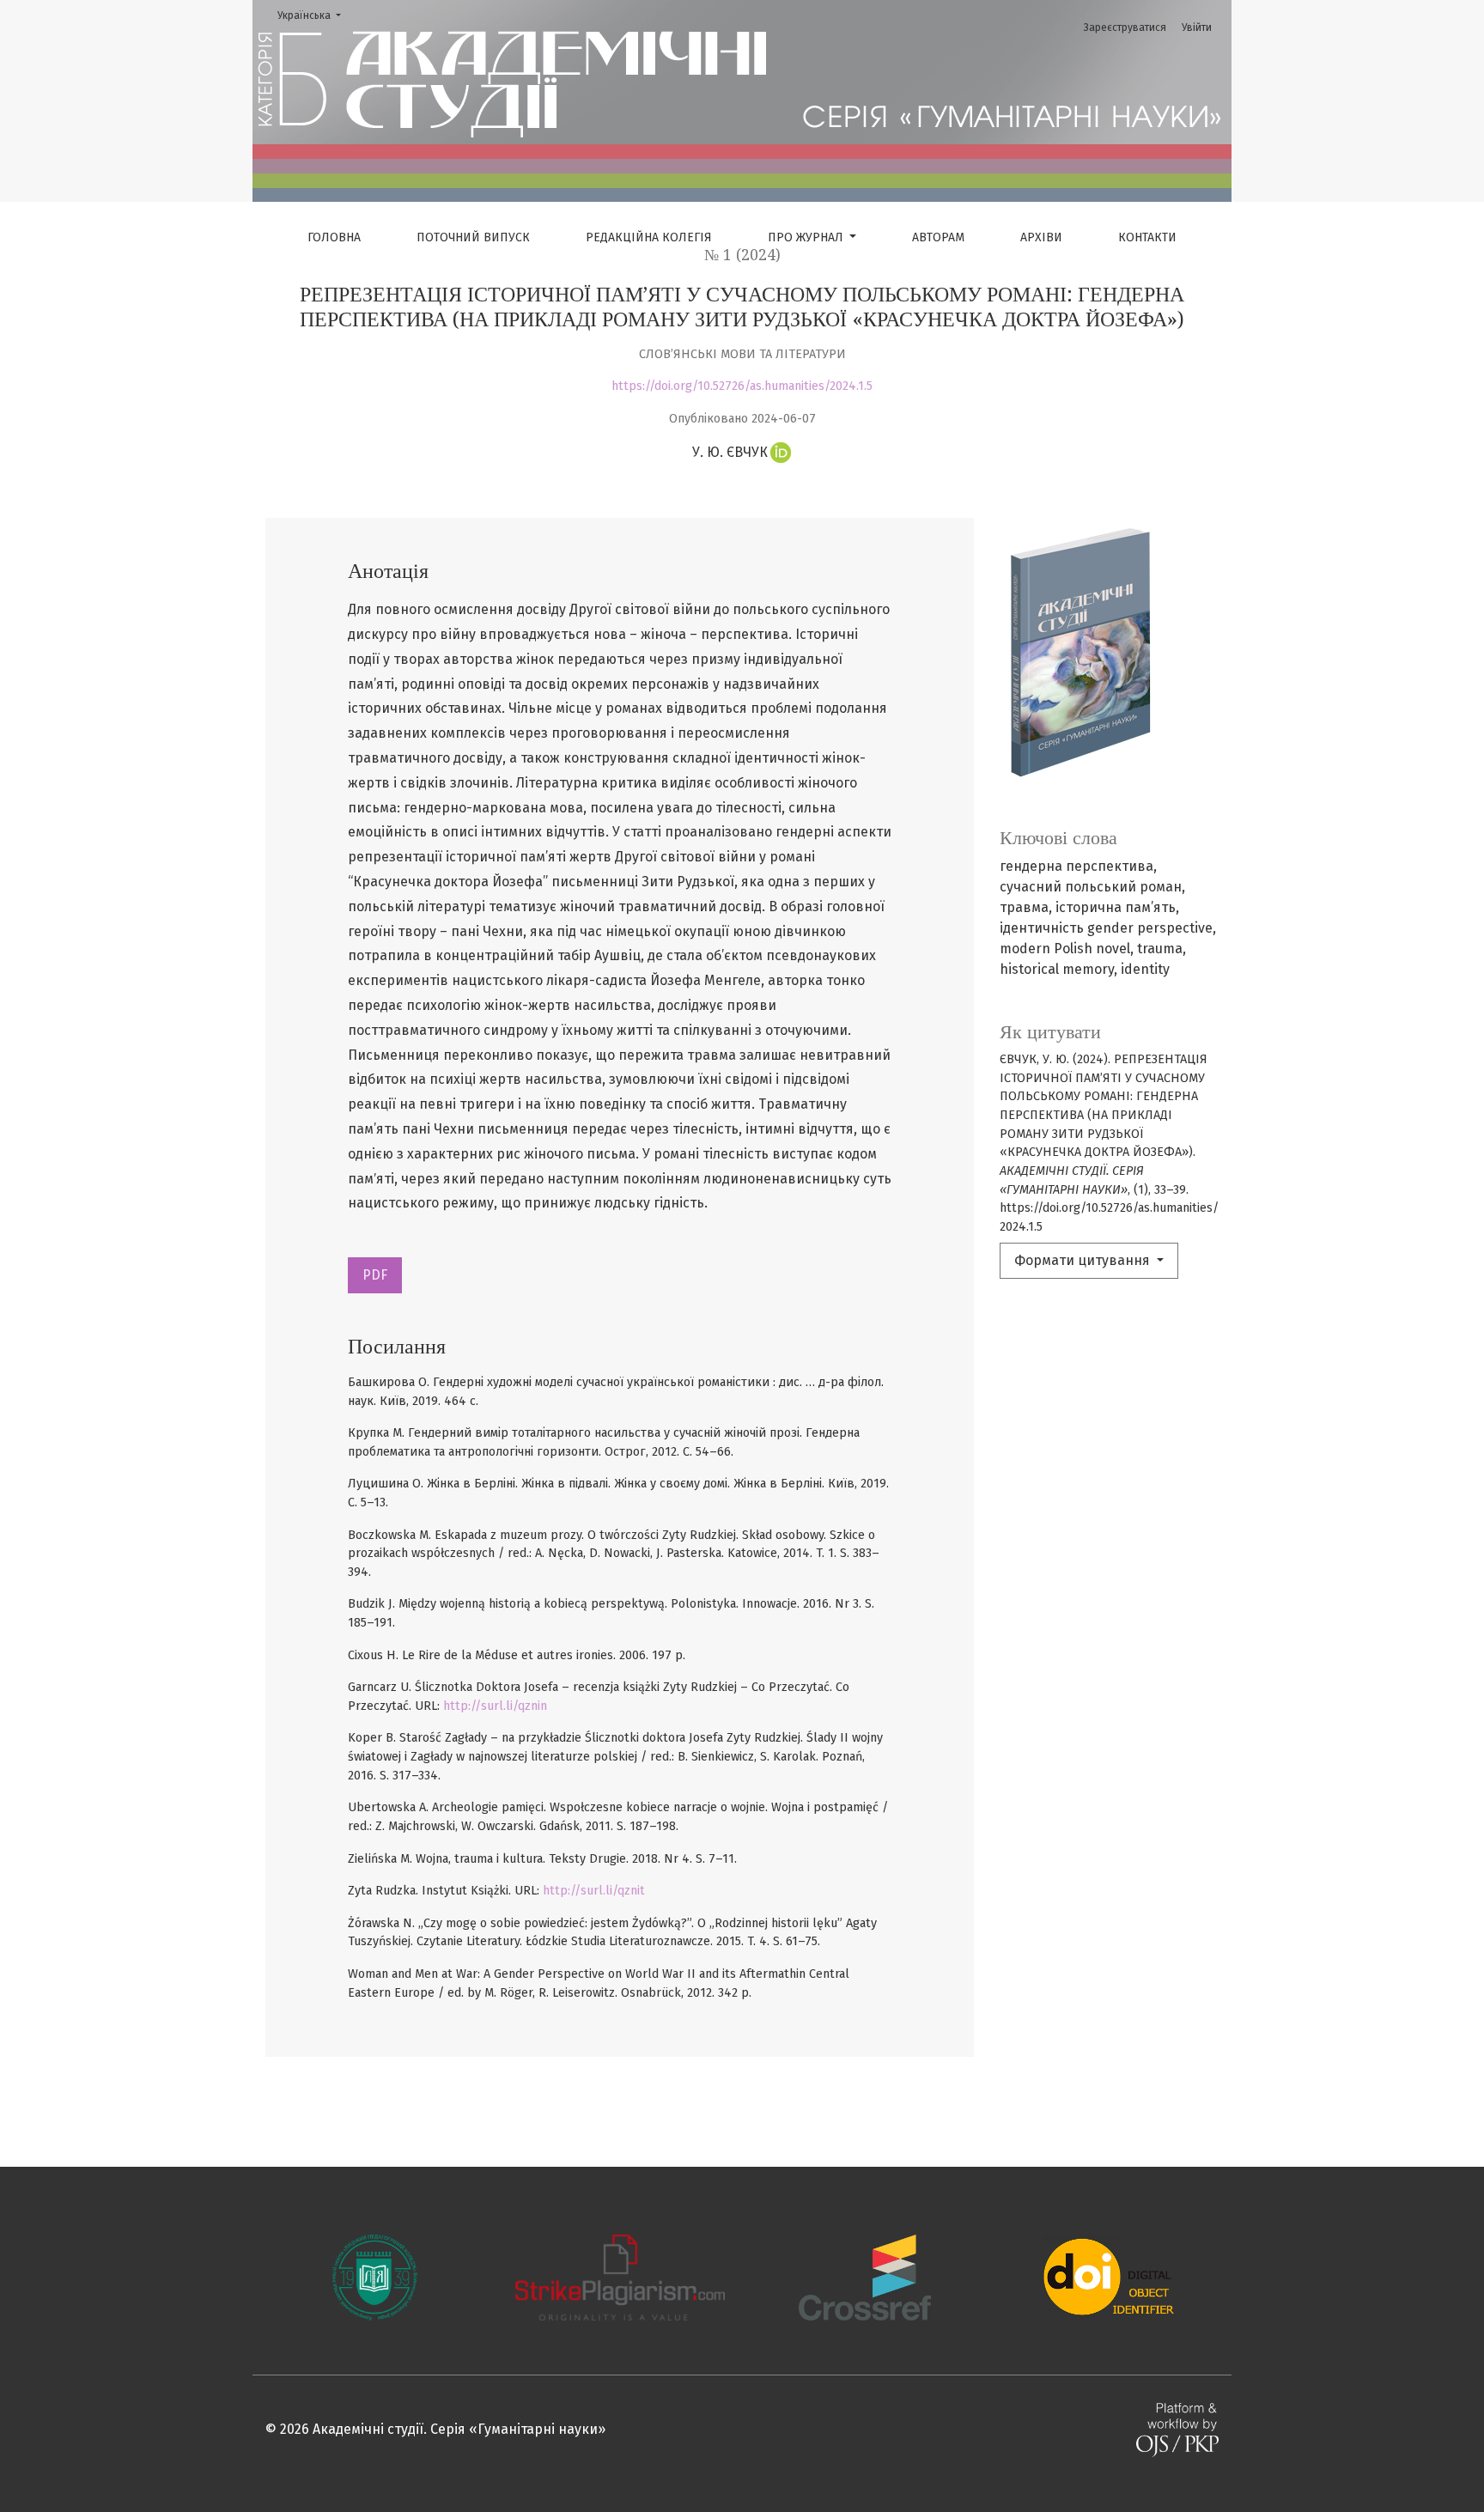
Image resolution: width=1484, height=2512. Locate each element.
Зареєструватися (1125, 27)
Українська (314, 15)
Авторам (938, 237)
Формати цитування (1084, 1260)
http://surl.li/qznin (495, 1706)
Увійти (1197, 27)
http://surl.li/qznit (594, 1891)
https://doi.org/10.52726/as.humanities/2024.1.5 (742, 386)
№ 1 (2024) (742, 255)
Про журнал (807, 237)
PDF (375, 1275)
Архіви (1041, 237)
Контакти (1147, 237)
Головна (334, 237)
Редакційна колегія (649, 237)
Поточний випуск (473, 237)
